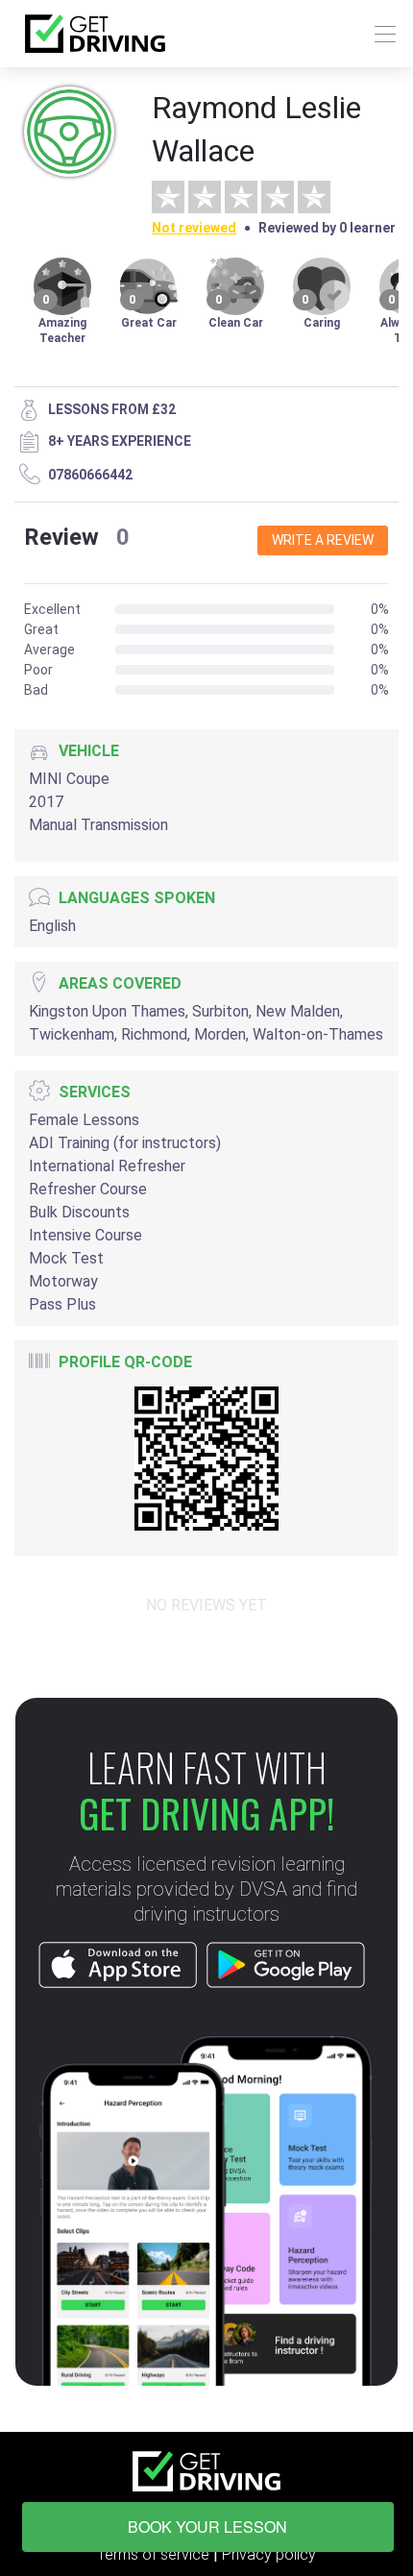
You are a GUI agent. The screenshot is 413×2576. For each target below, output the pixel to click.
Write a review (323, 540)
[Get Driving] (95, 34)
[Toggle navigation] (380, 34)
